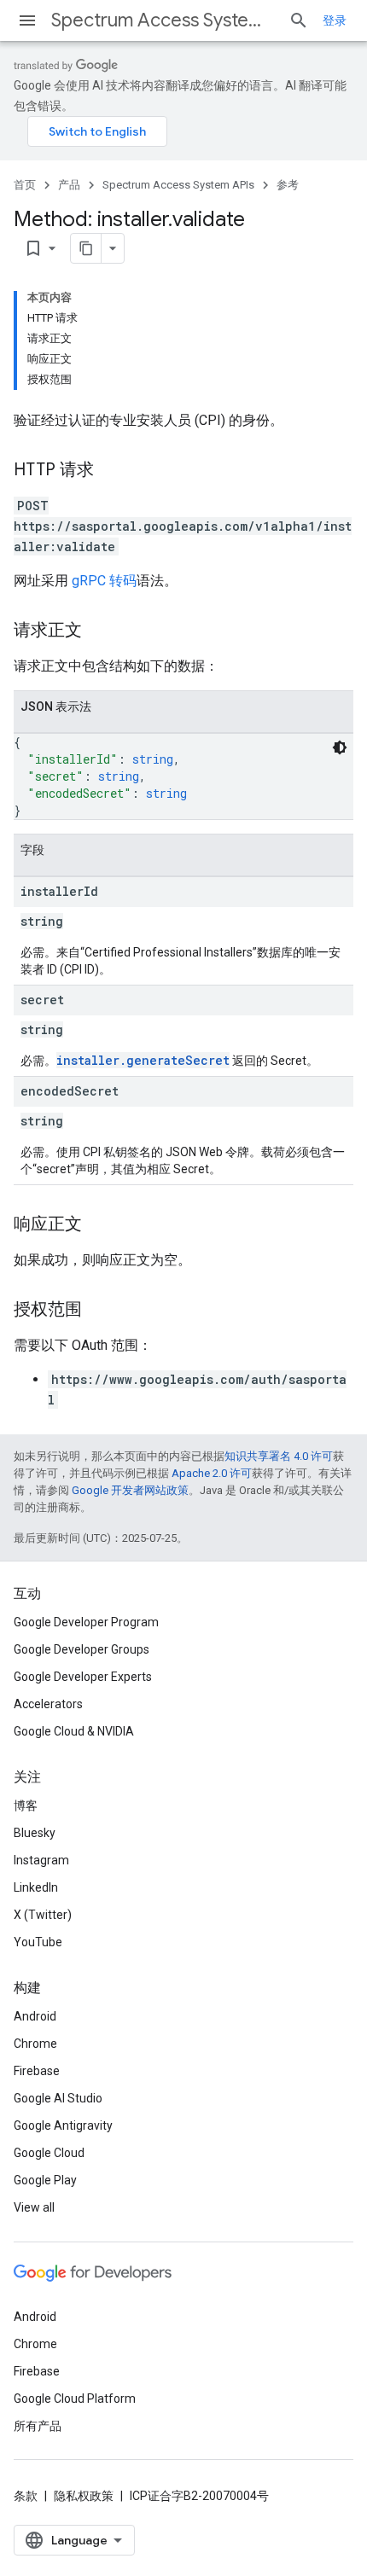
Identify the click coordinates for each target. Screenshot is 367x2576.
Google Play (45, 2180)
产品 (69, 185)
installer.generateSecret (143, 1060)
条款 (26, 2496)
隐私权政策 (84, 2496)
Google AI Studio (58, 2098)
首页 (25, 185)
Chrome (35, 2044)
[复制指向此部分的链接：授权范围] (99, 1311)
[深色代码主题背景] (340, 747)
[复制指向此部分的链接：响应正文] (99, 1225)
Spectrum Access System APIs (163, 20)
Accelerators (48, 1704)
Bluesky (35, 1833)
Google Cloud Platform (75, 2399)
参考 (288, 185)
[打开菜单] (27, 20)
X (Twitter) (43, 1915)
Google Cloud (49, 2153)
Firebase (37, 2071)
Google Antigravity (63, 2125)
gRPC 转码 (104, 581)
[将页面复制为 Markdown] (86, 248)
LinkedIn (36, 1887)
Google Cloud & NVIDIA (74, 1731)
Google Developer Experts (83, 1677)
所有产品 (38, 2426)
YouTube (38, 1942)
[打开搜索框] (299, 20)
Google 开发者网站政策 (130, 1490)
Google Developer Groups (82, 1649)
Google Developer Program (86, 1622)
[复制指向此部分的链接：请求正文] (99, 631)
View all (34, 2207)
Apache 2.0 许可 (212, 1473)
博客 (26, 1806)
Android (35, 2016)
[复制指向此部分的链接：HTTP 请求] (111, 471)
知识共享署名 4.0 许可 (279, 1456)
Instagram (41, 1860)
